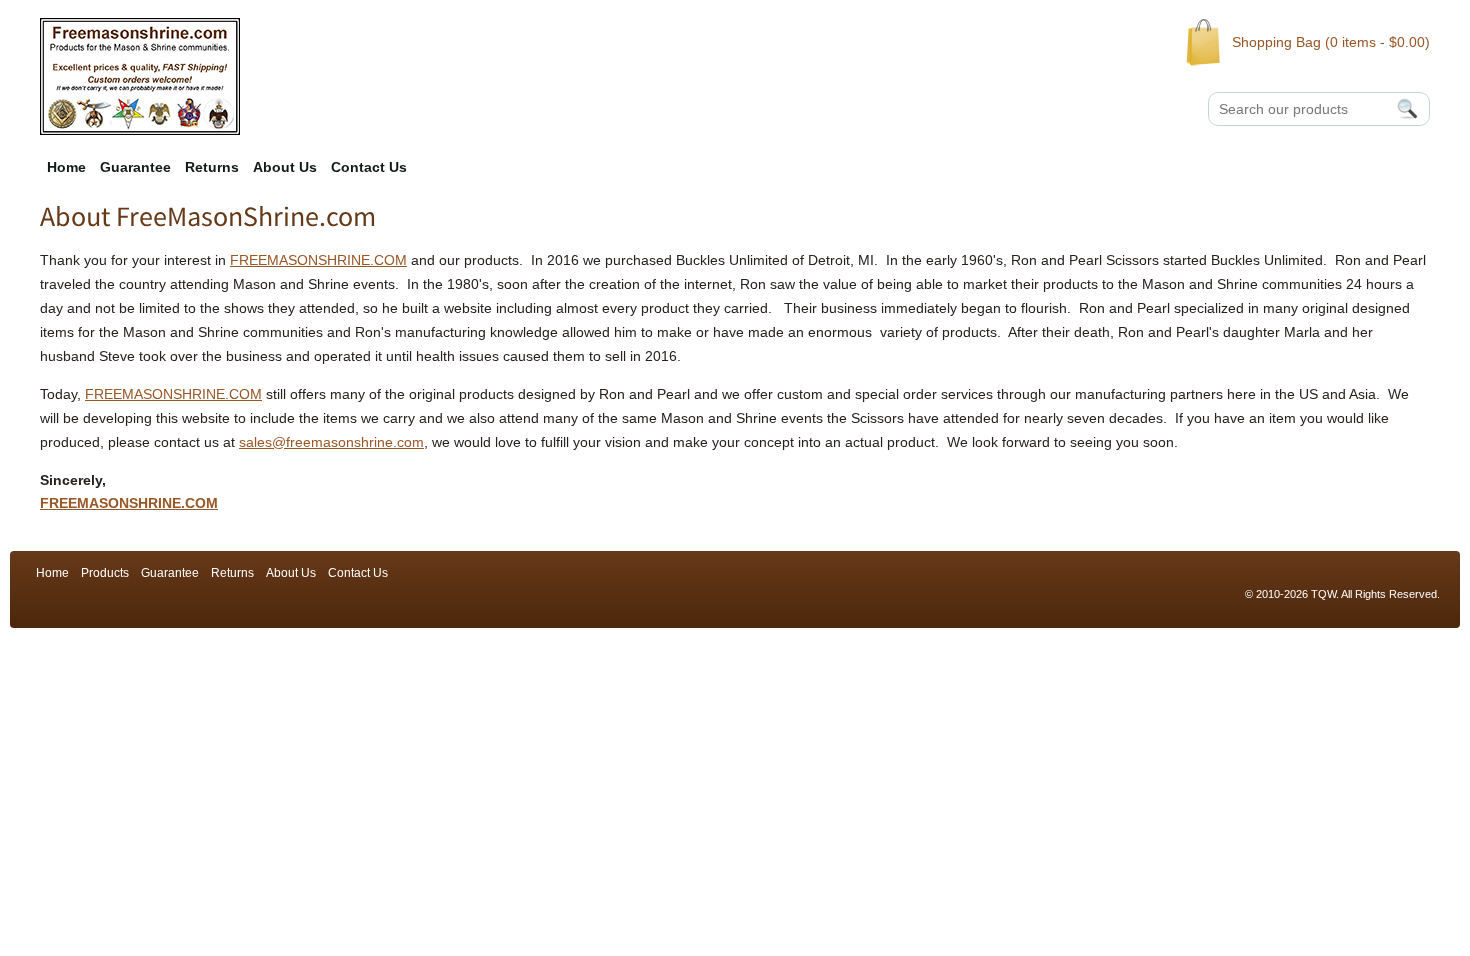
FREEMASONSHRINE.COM (318, 260)
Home (66, 167)
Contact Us (369, 167)
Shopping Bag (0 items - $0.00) (1331, 42)
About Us (285, 167)
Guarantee (135, 167)
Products (105, 573)
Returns (212, 167)
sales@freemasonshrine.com (331, 442)
